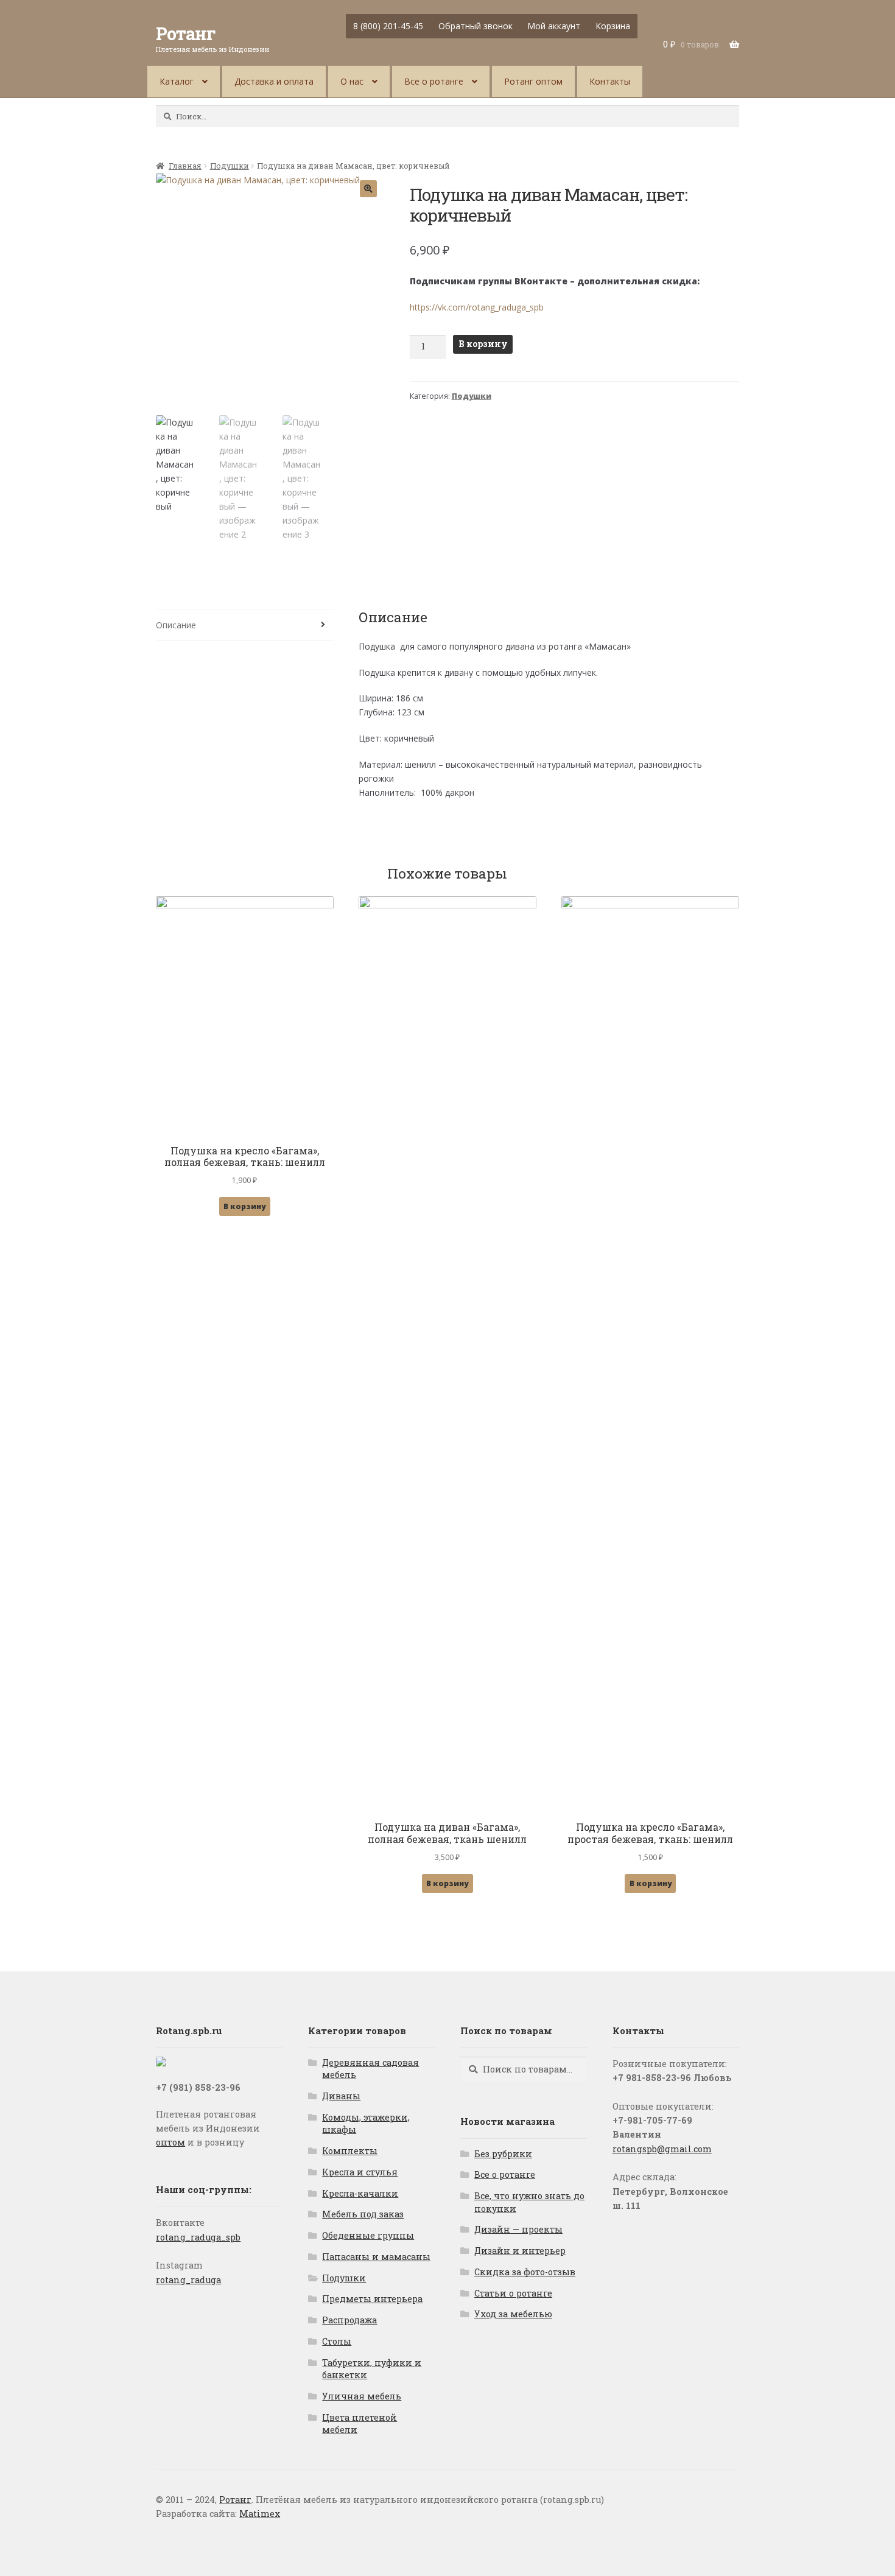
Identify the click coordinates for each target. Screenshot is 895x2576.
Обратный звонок (476, 26)
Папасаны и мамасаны (376, 2257)
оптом (170, 2142)
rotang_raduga (188, 2280)
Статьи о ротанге (513, 2293)
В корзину (483, 344)
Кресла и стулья (360, 2172)
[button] (368, 189)
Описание (176, 625)
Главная (185, 166)
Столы (337, 2341)
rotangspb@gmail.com (662, 2149)
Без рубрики (503, 2154)
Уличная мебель (362, 2396)
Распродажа (349, 2320)
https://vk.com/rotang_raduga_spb (477, 307)
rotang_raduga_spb (198, 2237)
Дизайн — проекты (518, 2229)
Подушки (230, 166)
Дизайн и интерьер (520, 2251)
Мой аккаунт (554, 26)
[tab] (244, 625)
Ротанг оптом (533, 81)
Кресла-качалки (360, 2193)
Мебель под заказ (363, 2214)
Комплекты (350, 2151)
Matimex (260, 2514)
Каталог (177, 81)
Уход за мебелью (513, 2314)
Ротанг (186, 33)
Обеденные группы (368, 2235)
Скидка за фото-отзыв (525, 2272)
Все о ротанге (434, 81)
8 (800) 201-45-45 (388, 26)
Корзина (613, 26)
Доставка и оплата (274, 81)
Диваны (341, 2096)
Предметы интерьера (372, 2299)
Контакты (610, 81)
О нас (352, 81)
